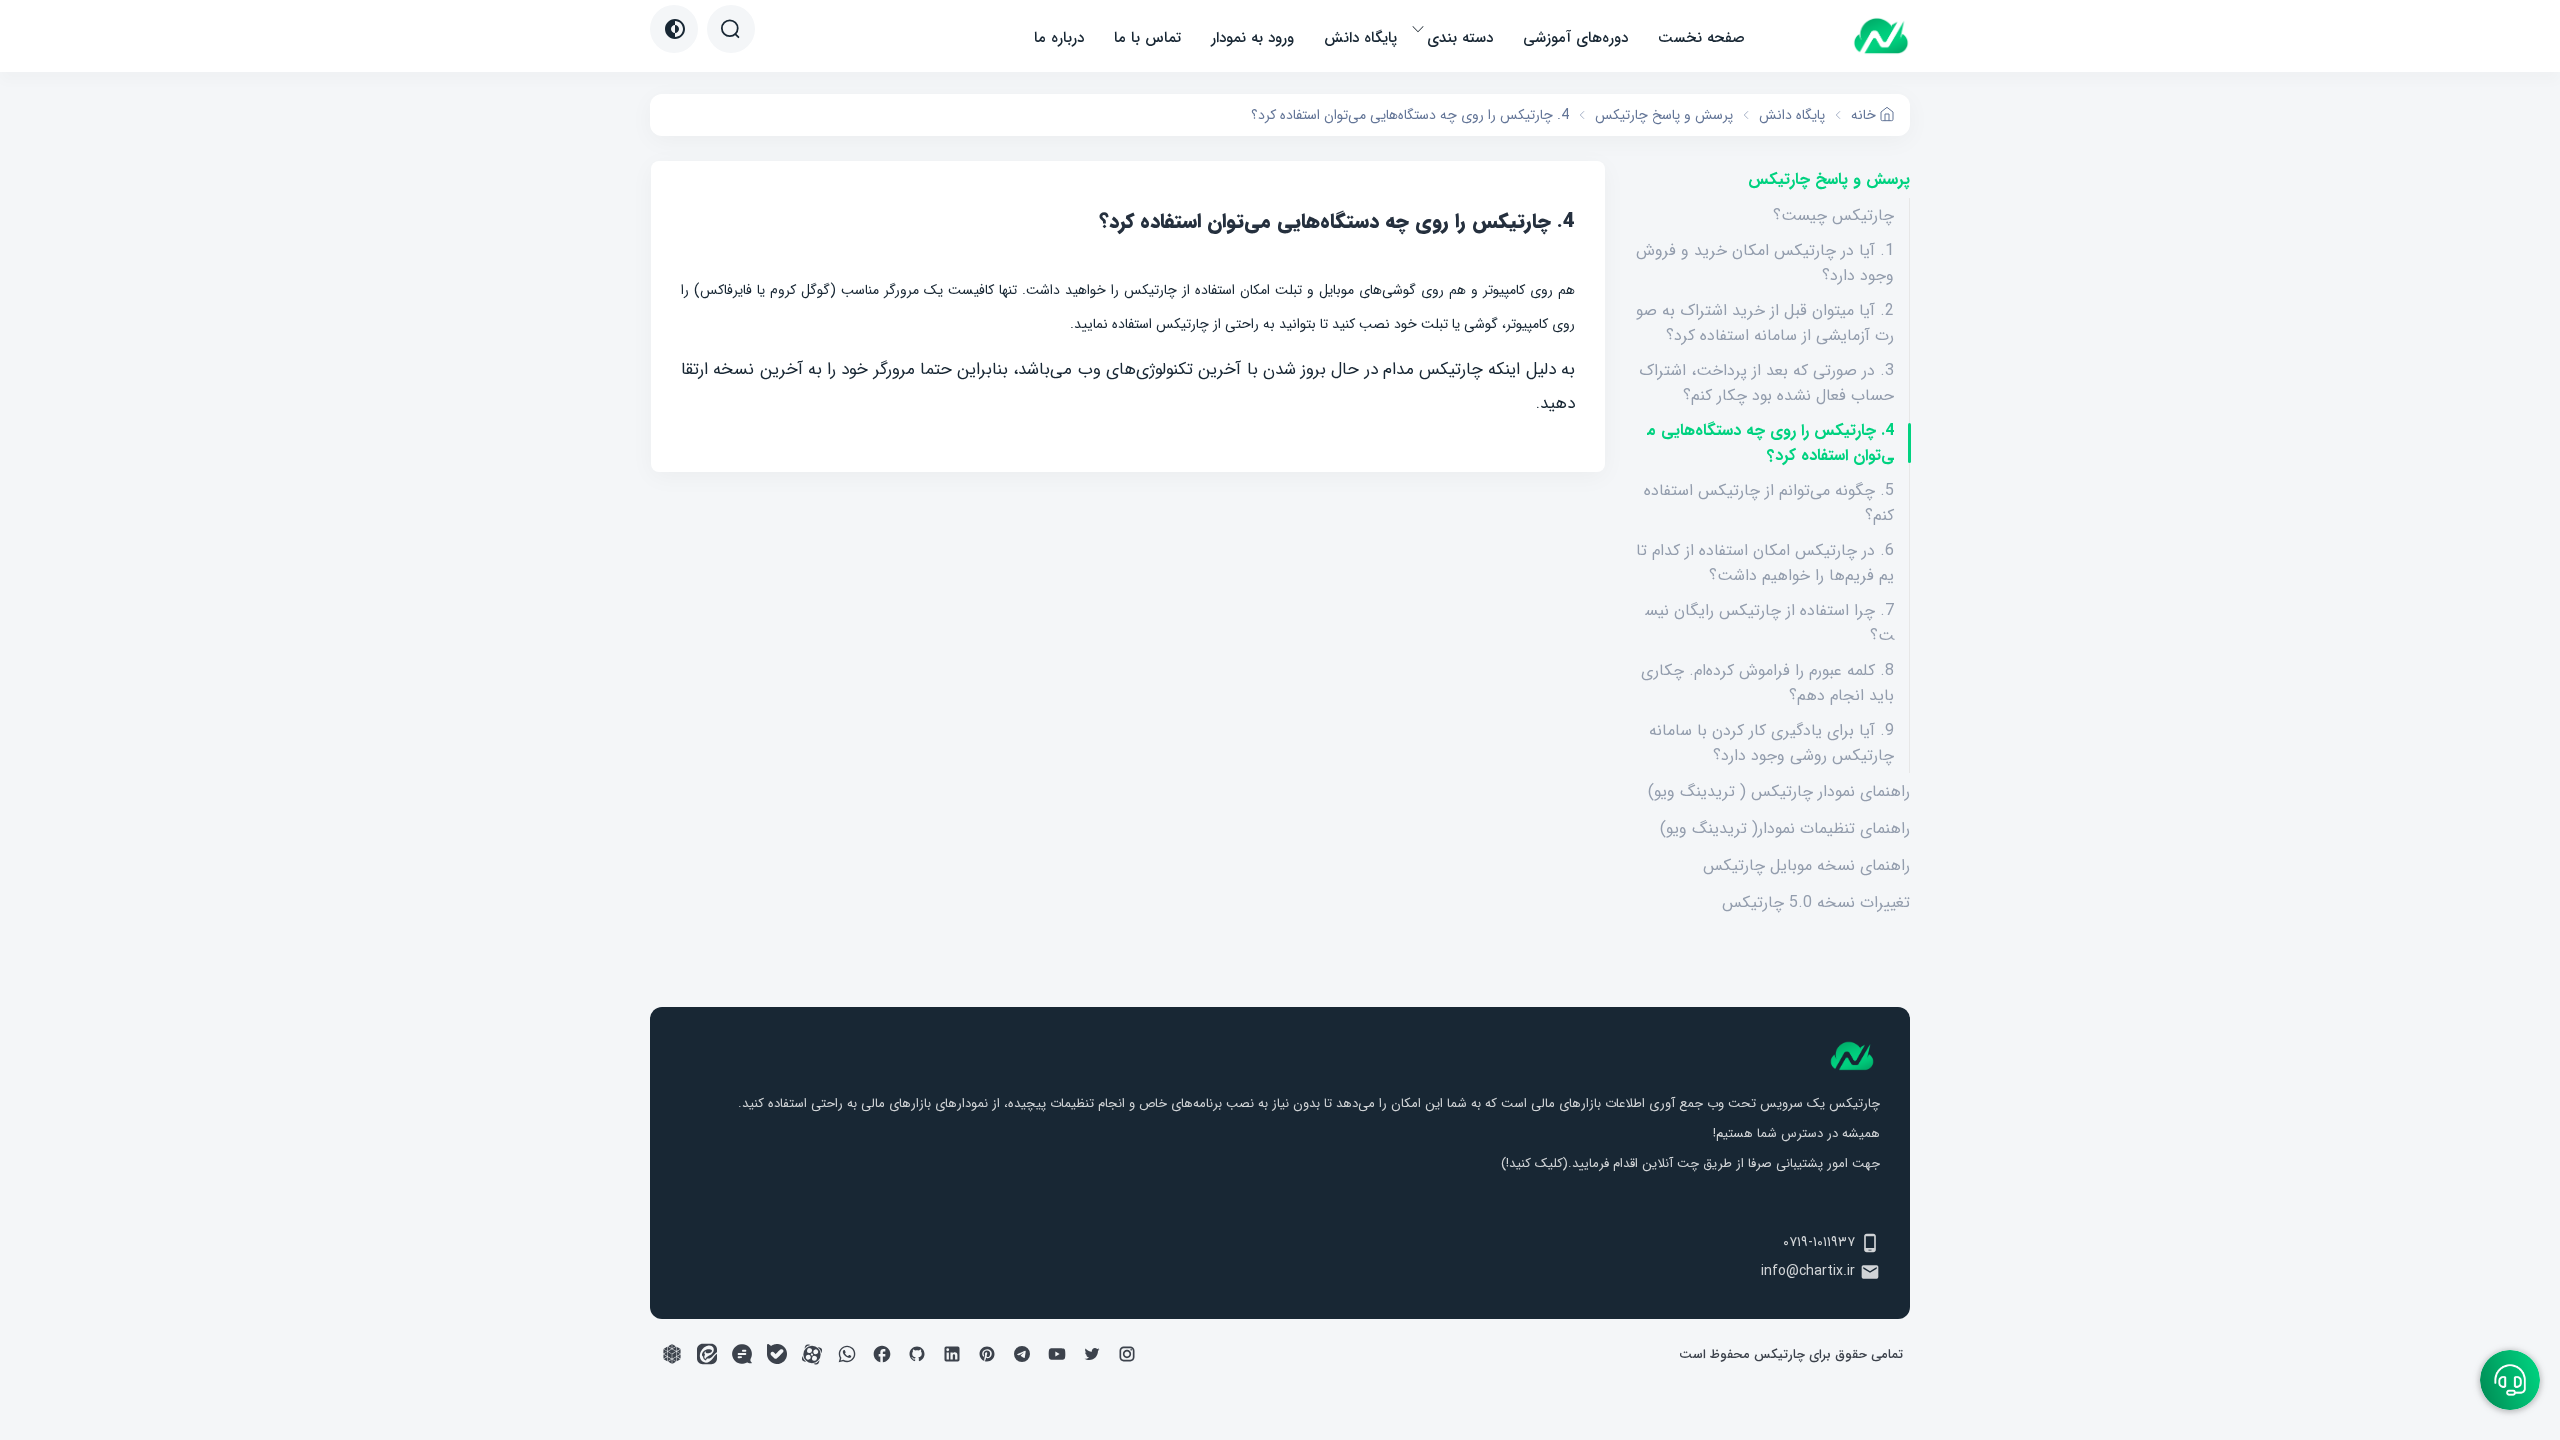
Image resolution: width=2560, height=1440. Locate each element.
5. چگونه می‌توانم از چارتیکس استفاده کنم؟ (1769, 503)
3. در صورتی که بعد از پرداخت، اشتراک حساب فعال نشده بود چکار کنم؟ (1766, 383)
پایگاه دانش (1360, 38)
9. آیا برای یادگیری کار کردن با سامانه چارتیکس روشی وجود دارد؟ (1771, 743)
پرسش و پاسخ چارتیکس (1829, 179)
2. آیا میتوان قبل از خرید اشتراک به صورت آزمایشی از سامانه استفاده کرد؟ (1765, 323)
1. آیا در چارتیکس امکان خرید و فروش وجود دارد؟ (1765, 263)
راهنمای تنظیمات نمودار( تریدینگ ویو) (1785, 828)
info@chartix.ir (1808, 1271)
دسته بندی (1460, 38)
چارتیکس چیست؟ (1833, 215)
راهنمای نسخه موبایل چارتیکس (1806, 865)
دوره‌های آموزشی (1575, 38)
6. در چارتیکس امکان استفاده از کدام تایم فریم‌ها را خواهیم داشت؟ (1765, 563)
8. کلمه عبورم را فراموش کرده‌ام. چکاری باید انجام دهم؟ (1767, 683)
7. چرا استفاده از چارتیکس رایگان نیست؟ (1769, 623)
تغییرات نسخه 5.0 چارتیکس (1816, 902)
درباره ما (1059, 38)
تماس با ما (1147, 38)
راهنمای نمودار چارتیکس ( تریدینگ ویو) (1779, 791)
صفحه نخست (1701, 38)
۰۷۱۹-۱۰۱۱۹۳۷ (1819, 1242)
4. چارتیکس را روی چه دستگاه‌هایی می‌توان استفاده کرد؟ (1770, 443)
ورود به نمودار (1252, 38)
